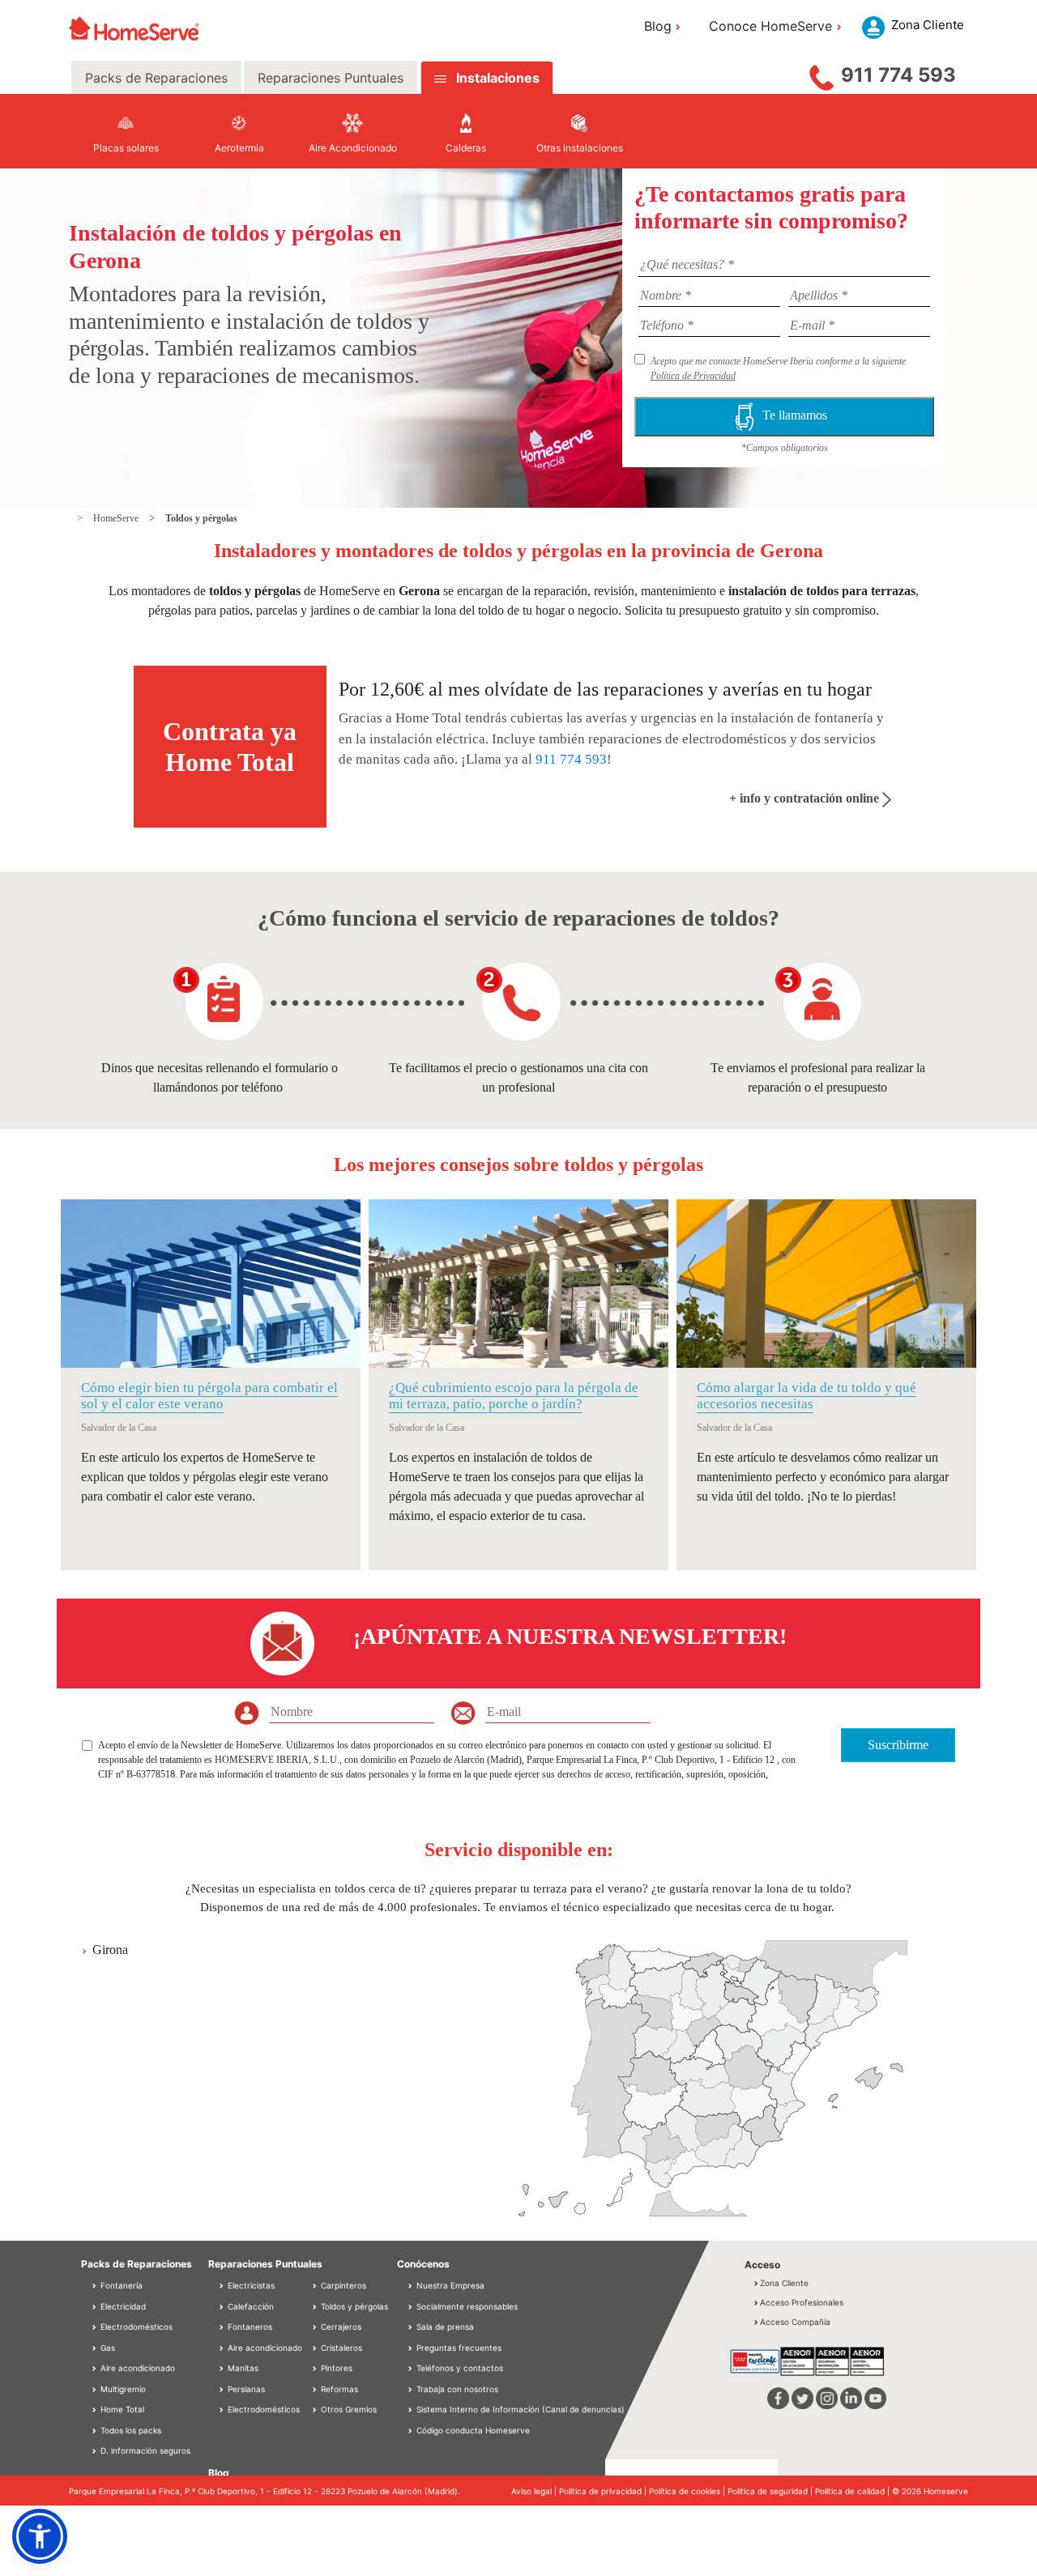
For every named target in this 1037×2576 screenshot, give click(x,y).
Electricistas (250, 2285)
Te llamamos (798, 415)
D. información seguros (144, 2450)
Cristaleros (340, 2348)
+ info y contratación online (806, 798)
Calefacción (250, 2306)
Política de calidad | (853, 2491)
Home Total (121, 2409)
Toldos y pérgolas (201, 518)
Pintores (335, 2368)
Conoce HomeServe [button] (770, 26)
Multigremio (122, 2389)
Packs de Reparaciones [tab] (156, 78)
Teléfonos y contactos (460, 2368)
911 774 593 (898, 75)
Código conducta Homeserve (473, 2430)
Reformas (338, 2389)
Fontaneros (249, 2327)
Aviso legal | (535, 2491)
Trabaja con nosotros (457, 2389)
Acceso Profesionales (802, 2302)
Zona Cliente (784, 2283)
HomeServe (117, 518)
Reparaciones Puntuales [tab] (331, 78)
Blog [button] (658, 26)
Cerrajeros (340, 2327)
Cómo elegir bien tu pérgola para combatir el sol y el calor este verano (209, 1396)
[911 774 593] (821, 74)
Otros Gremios (348, 2409)
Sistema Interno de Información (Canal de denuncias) (521, 2409)
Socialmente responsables (467, 2306)
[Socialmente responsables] (412, 2306)
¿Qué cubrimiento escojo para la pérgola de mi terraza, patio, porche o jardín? (514, 1396)
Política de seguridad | (771, 2491)
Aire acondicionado (137, 2368)
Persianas (245, 2389)
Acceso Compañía (795, 2322)
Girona (110, 1950)
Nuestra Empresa (450, 2285)
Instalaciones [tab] (498, 78)
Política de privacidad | (604, 2491)
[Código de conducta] (412, 2430)
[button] (40, 2536)
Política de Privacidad (693, 376)
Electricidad (122, 2306)
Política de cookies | (688, 2491)
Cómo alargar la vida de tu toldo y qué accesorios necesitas (807, 1396)
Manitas (242, 2368)
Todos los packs (130, 2430)
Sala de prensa (445, 2327)
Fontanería (120, 2285)
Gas (107, 2348)
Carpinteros (342, 2285)
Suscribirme (898, 1745)
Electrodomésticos (135, 2327)
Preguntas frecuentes (459, 2348)
